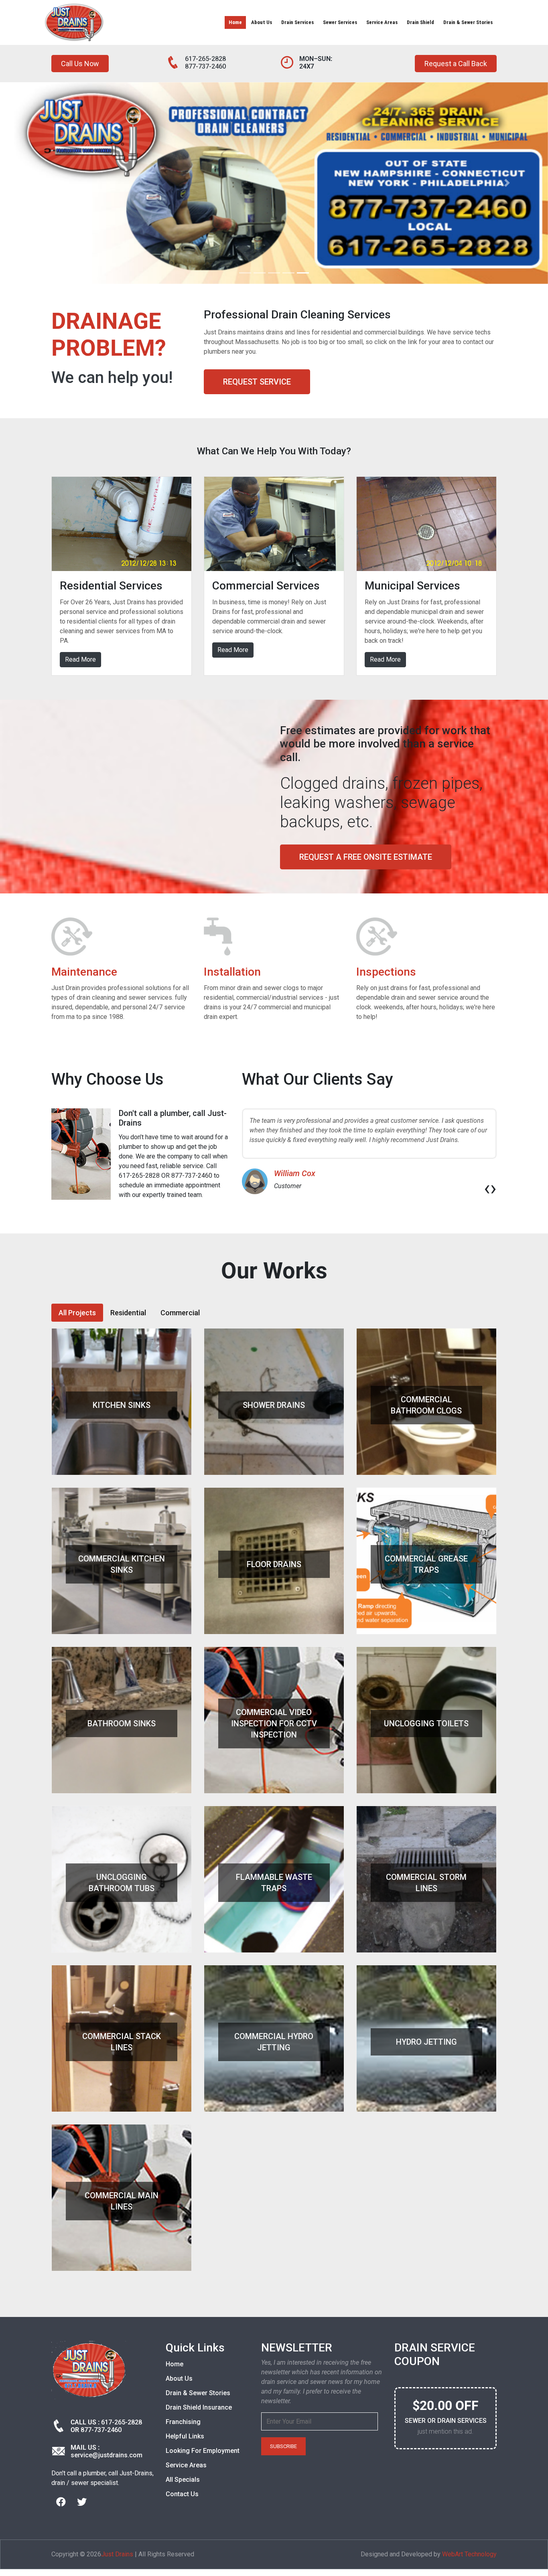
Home (235, 22)
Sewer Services (340, 22)
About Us (262, 22)
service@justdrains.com (107, 2455)
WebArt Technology (469, 2554)
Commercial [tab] (180, 1313)
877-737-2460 (205, 66)
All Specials (183, 2480)
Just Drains (117, 2554)
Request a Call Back (456, 64)
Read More (80, 659)
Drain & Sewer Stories (468, 22)
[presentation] (487, 1188)
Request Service (257, 382)
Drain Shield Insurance (199, 2407)
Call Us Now (80, 64)
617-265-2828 (205, 59)
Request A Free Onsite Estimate (366, 857)
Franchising (183, 2422)
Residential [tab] (128, 1313)
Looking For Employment (203, 2451)
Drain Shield (420, 22)
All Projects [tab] (77, 1313)
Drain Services (297, 22)
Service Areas (382, 22)
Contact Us (182, 2494)
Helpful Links (185, 2436)
